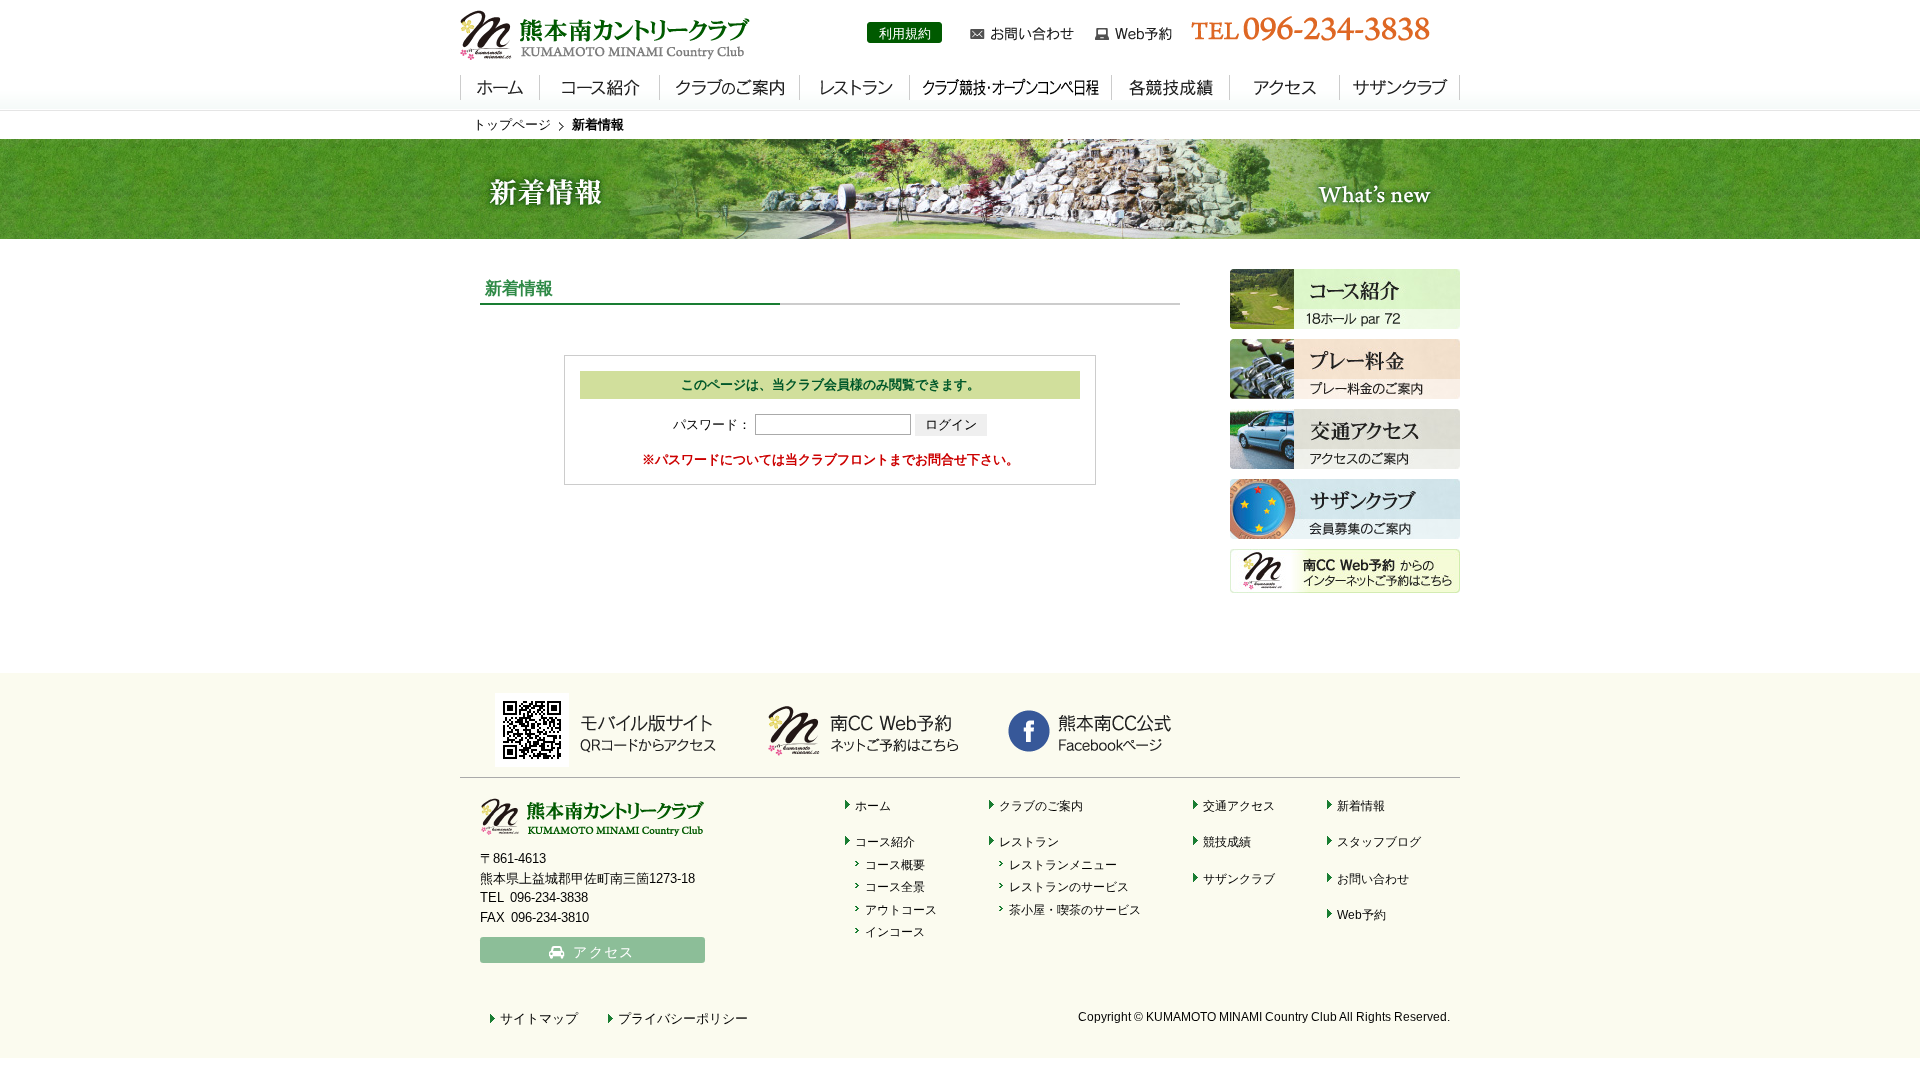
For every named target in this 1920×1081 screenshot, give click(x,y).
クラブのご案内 (1041, 805)
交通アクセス (1239, 805)
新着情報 (598, 124)
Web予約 (1361, 914)
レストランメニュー (1063, 864)
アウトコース (901, 909)
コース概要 (895, 864)
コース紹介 (885, 841)
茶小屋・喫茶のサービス (1075, 909)
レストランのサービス (1069, 886)
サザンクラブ (1239, 878)
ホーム (873, 805)
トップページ (512, 124)
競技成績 (1227, 841)
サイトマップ (539, 1018)
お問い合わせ (1373, 878)
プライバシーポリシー (683, 1018)
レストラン (1029, 841)
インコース (895, 931)
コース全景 (895, 886)
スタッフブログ (1379, 841)
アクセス (603, 952)
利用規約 (905, 33)
